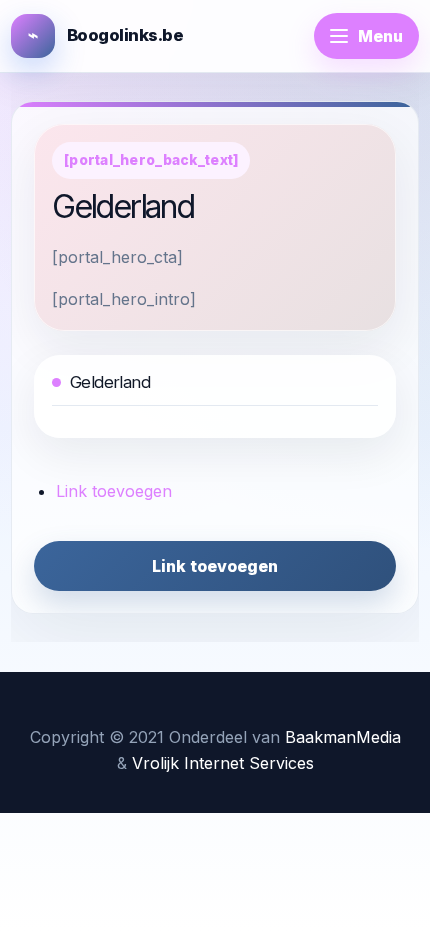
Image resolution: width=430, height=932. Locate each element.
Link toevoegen (114, 491)
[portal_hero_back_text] (151, 160)
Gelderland (110, 382)
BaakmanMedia (343, 737)
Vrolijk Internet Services (223, 763)
